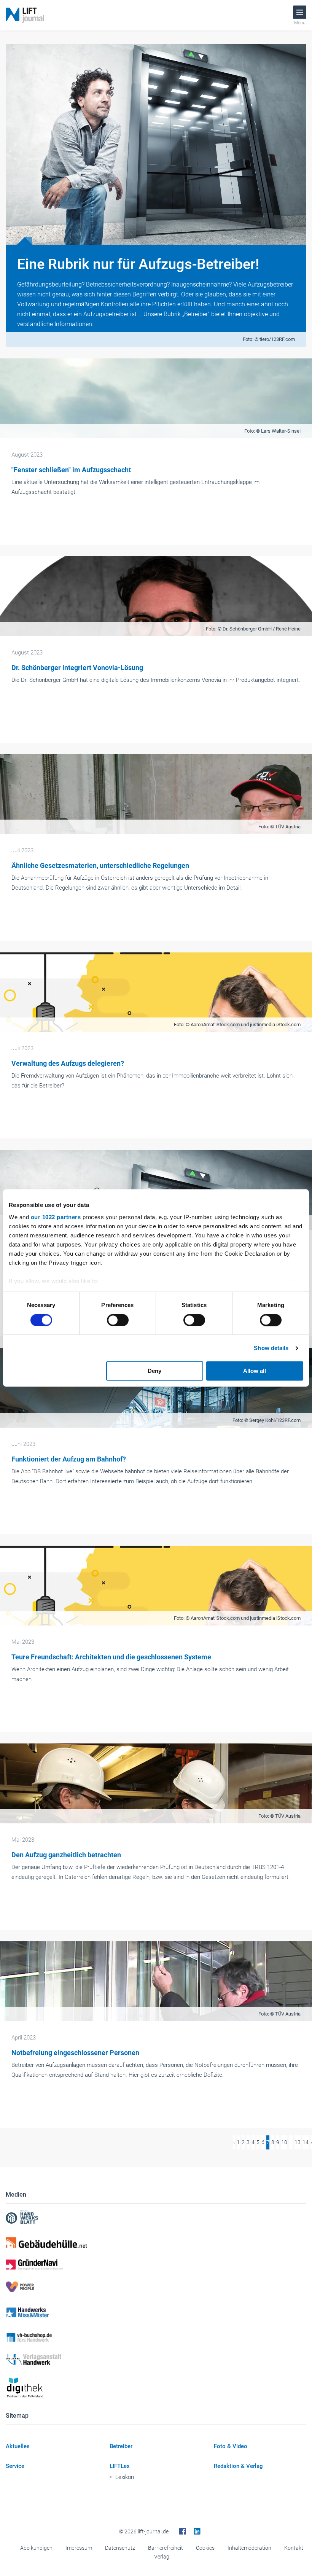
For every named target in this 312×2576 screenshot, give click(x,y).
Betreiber (121, 2446)
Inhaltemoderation (249, 2548)
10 (284, 2142)
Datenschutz (120, 2548)
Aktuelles (18, 2446)
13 (298, 2142)
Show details (271, 1348)
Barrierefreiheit (166, 2548)
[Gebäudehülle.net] (156, 2243)
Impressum (79, 2548)
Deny (154, 1371)
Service (15, 2466)
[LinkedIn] (197, 2531)
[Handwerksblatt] (156, 2218)
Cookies (205, 2548)
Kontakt (294, 2548)
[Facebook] (183, 2531)
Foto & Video (231, 2446)
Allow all (255, 1371)
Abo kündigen (36, 2548)
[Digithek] (156, 2388)
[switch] (118, 1320)
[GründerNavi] (156, 2265)
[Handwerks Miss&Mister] (156, 2312)
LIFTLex (120, 2466)
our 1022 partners (56, 1217)
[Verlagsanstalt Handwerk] (156, 2359)
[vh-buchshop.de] (156, 2337)
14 (306, 2142)
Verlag (162, 2557)
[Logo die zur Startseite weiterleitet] (25, 15)
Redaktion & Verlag (238, 2466)
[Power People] (156, 2287)
